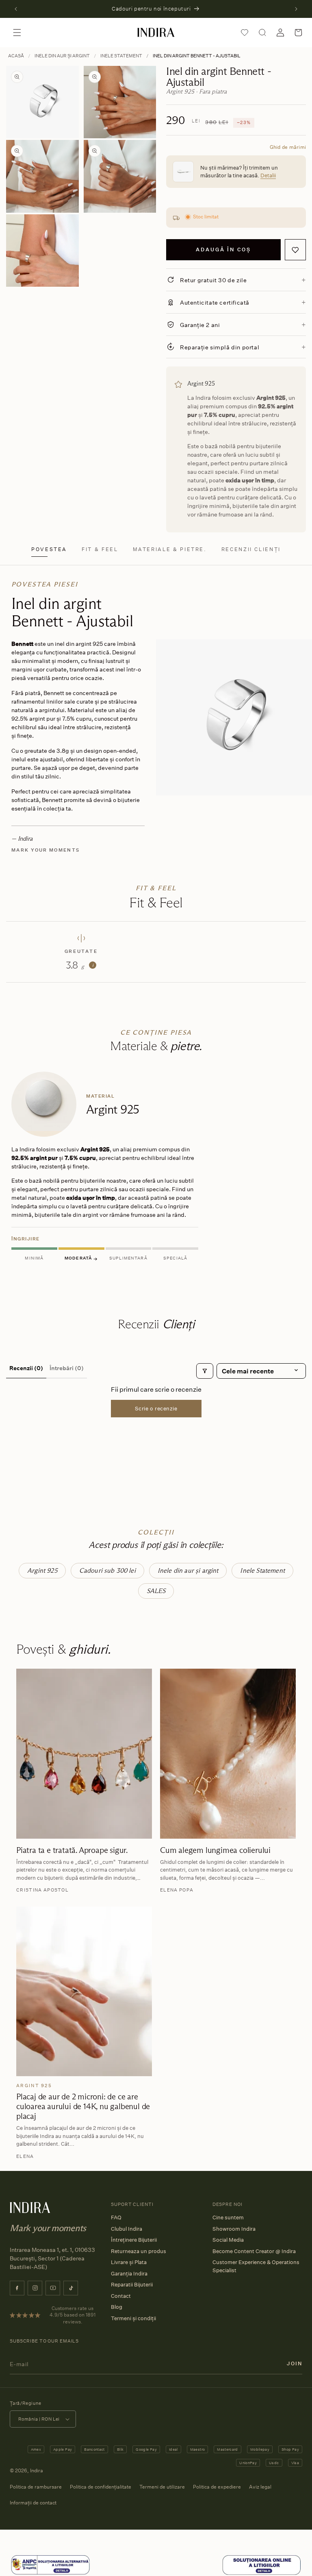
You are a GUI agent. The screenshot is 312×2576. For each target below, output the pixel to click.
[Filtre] (205, 1371)
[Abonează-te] (295, 2364)
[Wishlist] (245, 33)
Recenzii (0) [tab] (26, 1368)
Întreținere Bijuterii (134, 2240)
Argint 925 (42, 1570)
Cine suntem (228, 2217)
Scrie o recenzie (156, 1408)
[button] (17, 33)
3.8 (80, 965)
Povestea (49, 549)
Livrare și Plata (129, 2262)
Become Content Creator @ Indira (254, 2251)
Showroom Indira (234, 2229)
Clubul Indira (127, 2229)
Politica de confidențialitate (101, 2487)
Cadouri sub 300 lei (107, 1570)
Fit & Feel (100, 549)
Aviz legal (260, 2487)
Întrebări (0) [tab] (67, 1368)
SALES (156, 1591)
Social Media (228, 2240)
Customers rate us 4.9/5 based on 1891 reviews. (73, 2315)
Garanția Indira (129, 2273)
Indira (37, 2470)
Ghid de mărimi (288, 147)
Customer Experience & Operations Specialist (256, 2266)
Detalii (268, 175)
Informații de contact (33, 2503)
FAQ (116, 2217)
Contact (121, 2296)
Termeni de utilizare (162, 2487)
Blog (117, 2307)
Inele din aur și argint (62, 56)
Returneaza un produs (139, 2251)
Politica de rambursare (36, 2487)
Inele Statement (121, 56)
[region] (156, 1168)
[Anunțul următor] (296, 9)
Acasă (16, 56)
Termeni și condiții (133, 2318)
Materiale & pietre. (170, 549)
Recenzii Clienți (251, 549)
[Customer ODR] (262, 2565)
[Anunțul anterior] (16, 9)
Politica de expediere (217, 2487)
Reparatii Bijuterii (132, 2284)
